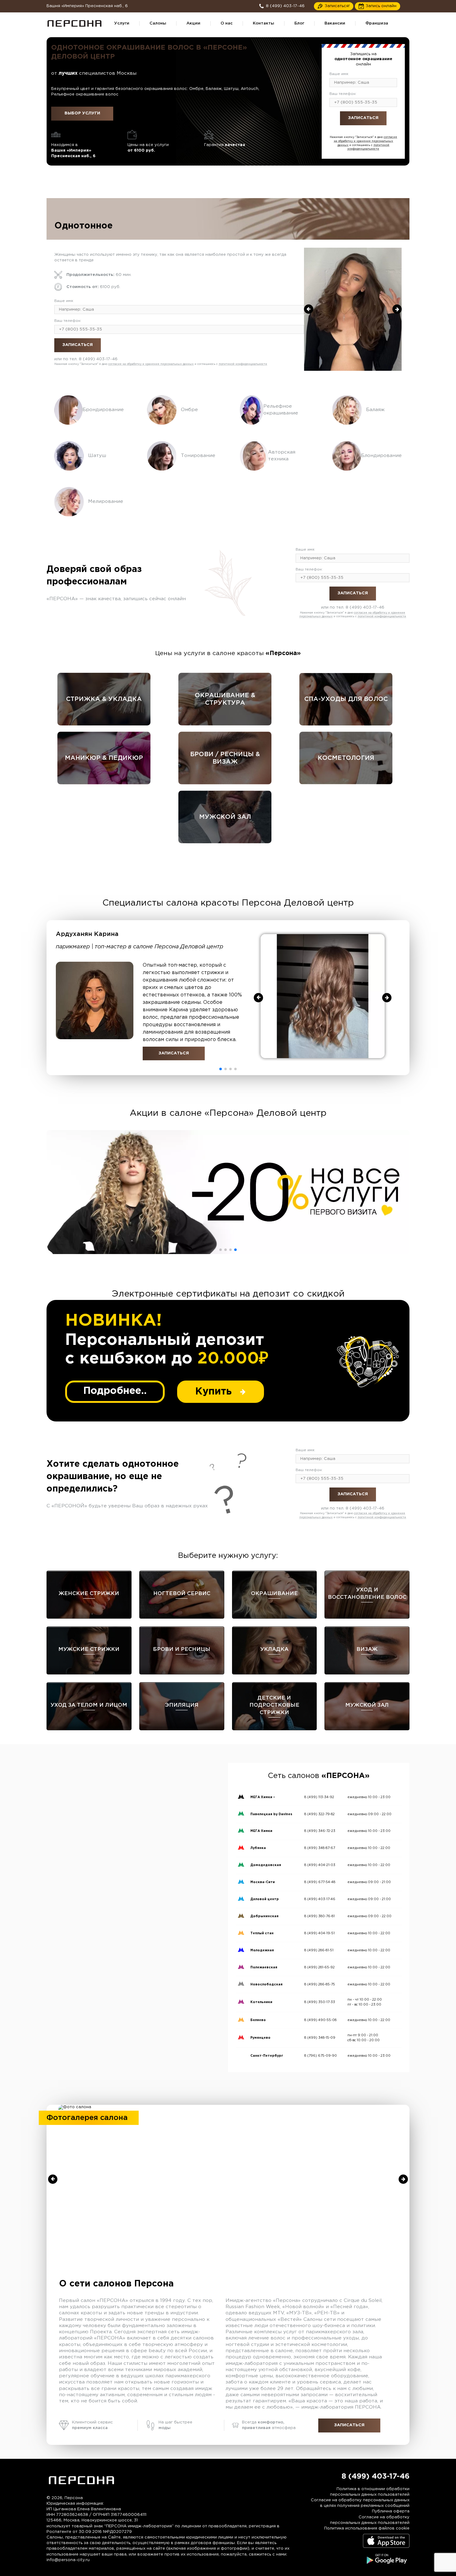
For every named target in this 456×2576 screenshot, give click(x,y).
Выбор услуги (82, 113)
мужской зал (225, 817)
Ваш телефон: (343, 94)
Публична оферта (391, 2511)
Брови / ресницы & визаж (225, 758)
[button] (221, 1069)
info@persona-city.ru (68, 2560)
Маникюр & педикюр (104, 758)
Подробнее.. (115, 1391)
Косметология (346, 758)
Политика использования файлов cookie (367, 2528)
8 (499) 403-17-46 (376, 132)
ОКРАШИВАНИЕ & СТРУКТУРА (225, 699)
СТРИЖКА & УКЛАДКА (104, 699)
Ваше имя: (339, 74)
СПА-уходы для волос (346, 699)
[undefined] (309, 309)
